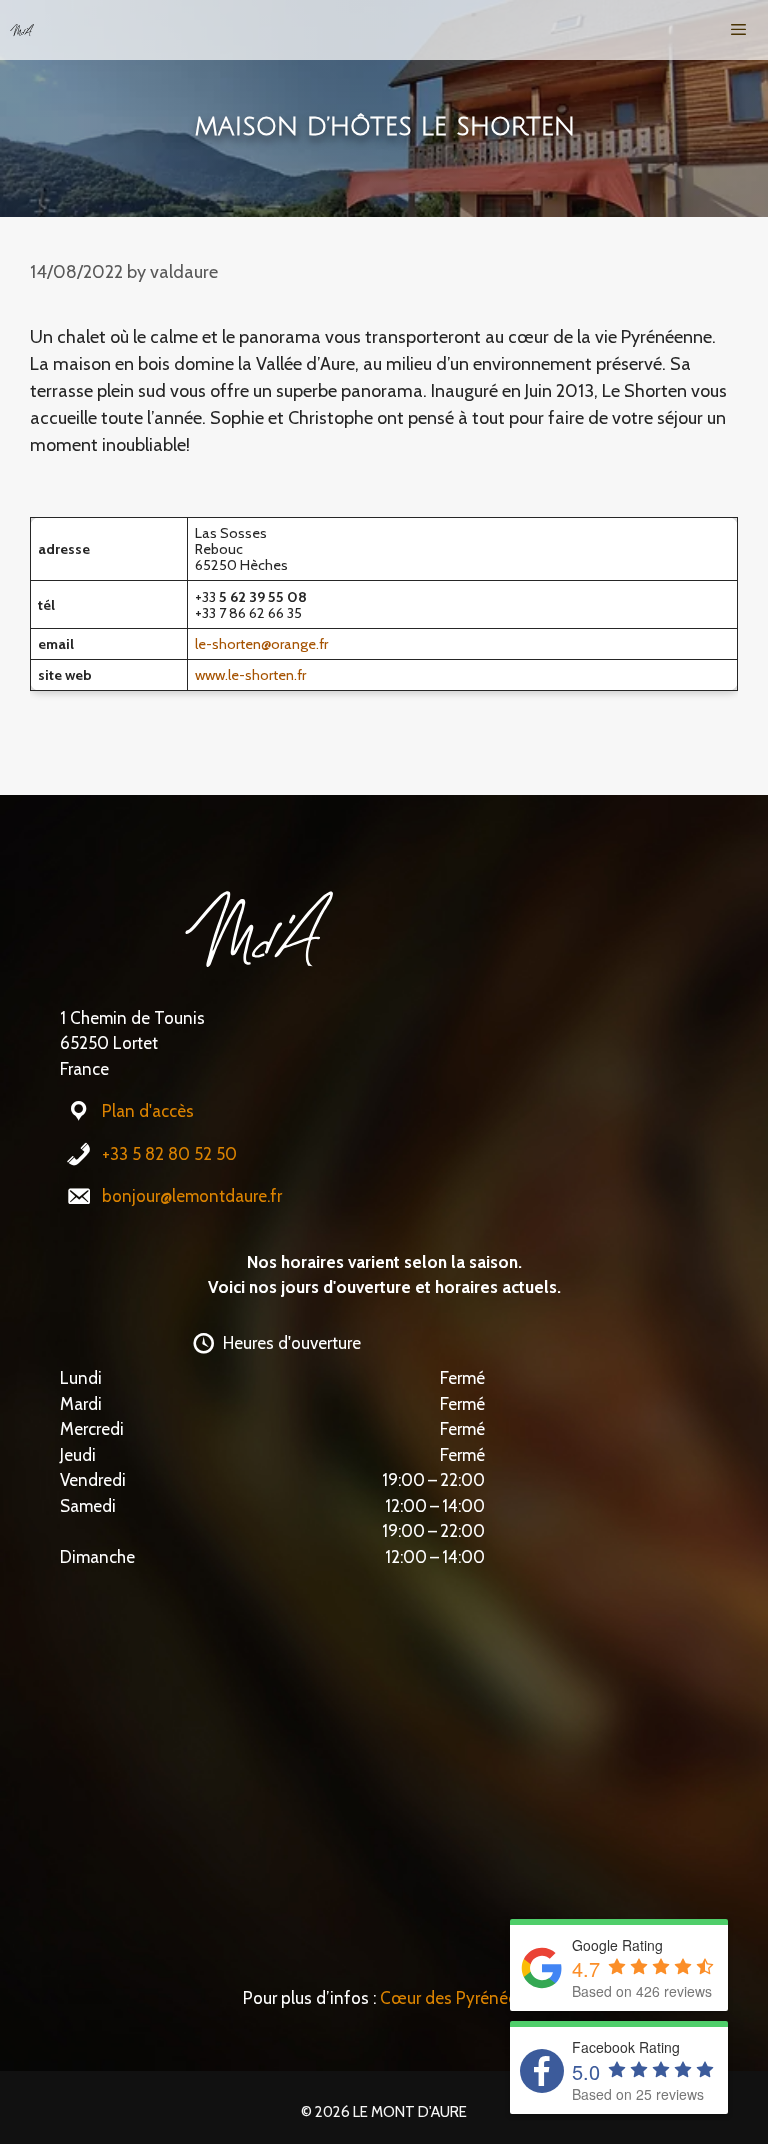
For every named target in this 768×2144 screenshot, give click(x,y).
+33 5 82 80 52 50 (169, 1154)
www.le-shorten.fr (250, 675)
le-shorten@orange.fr (261, 644)
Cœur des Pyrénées (452, 1998)
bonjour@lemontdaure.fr (192, 1196)
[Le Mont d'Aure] (22, 30)
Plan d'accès (148, 1111)
